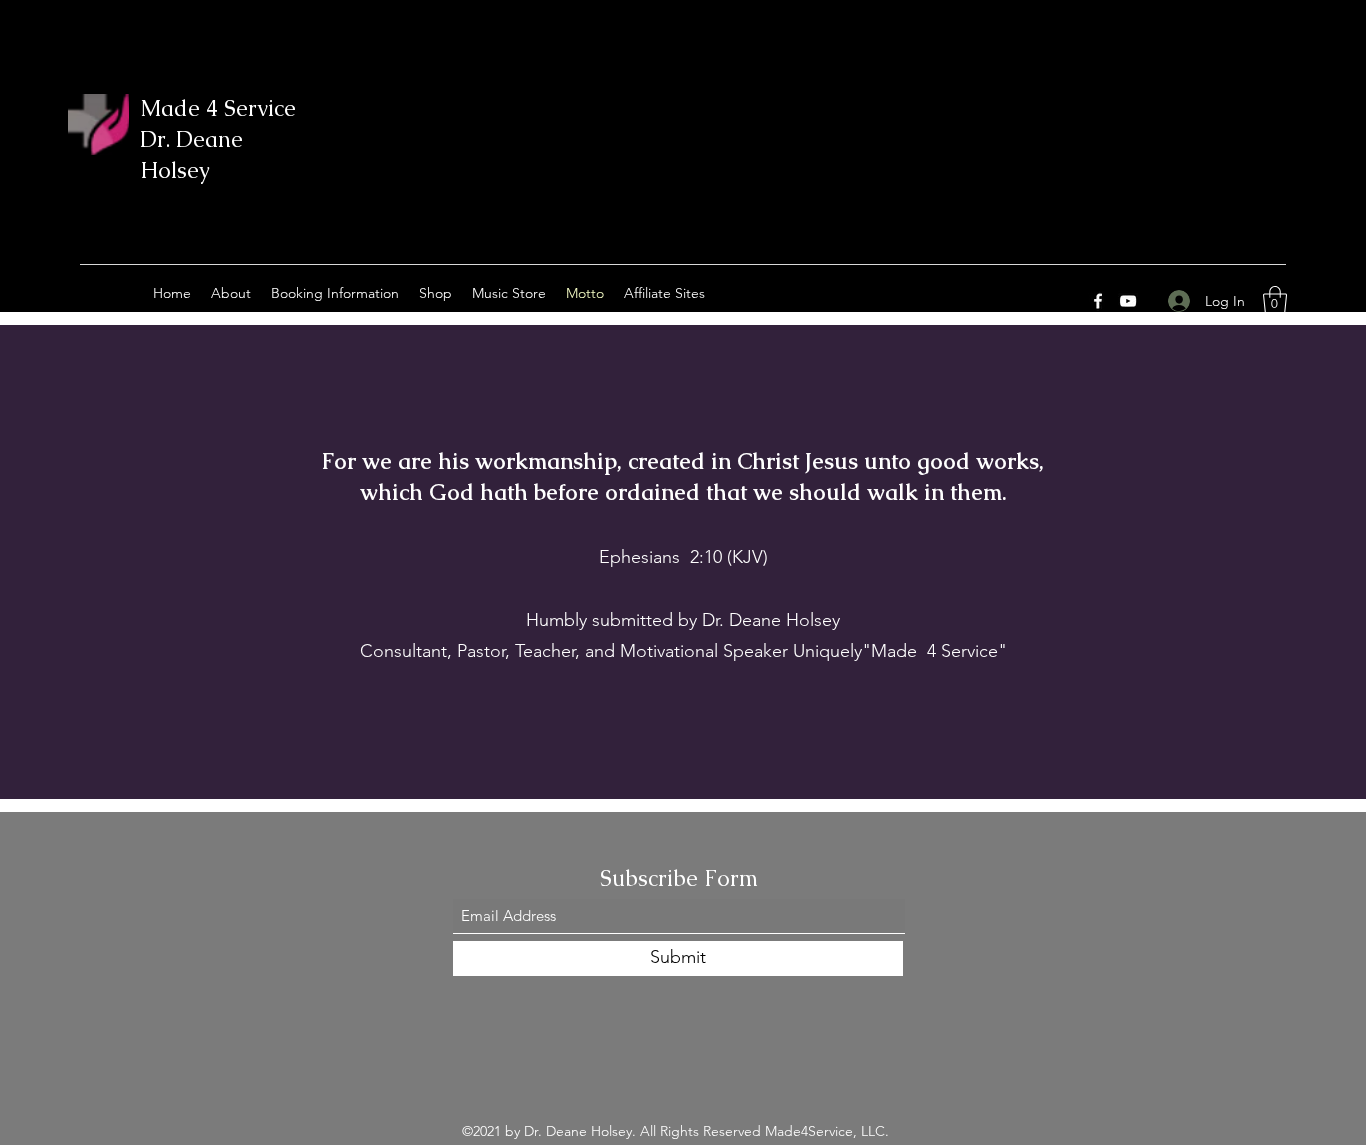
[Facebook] (1098, 301)
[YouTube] (1128, 301)
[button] (1275, 300)
